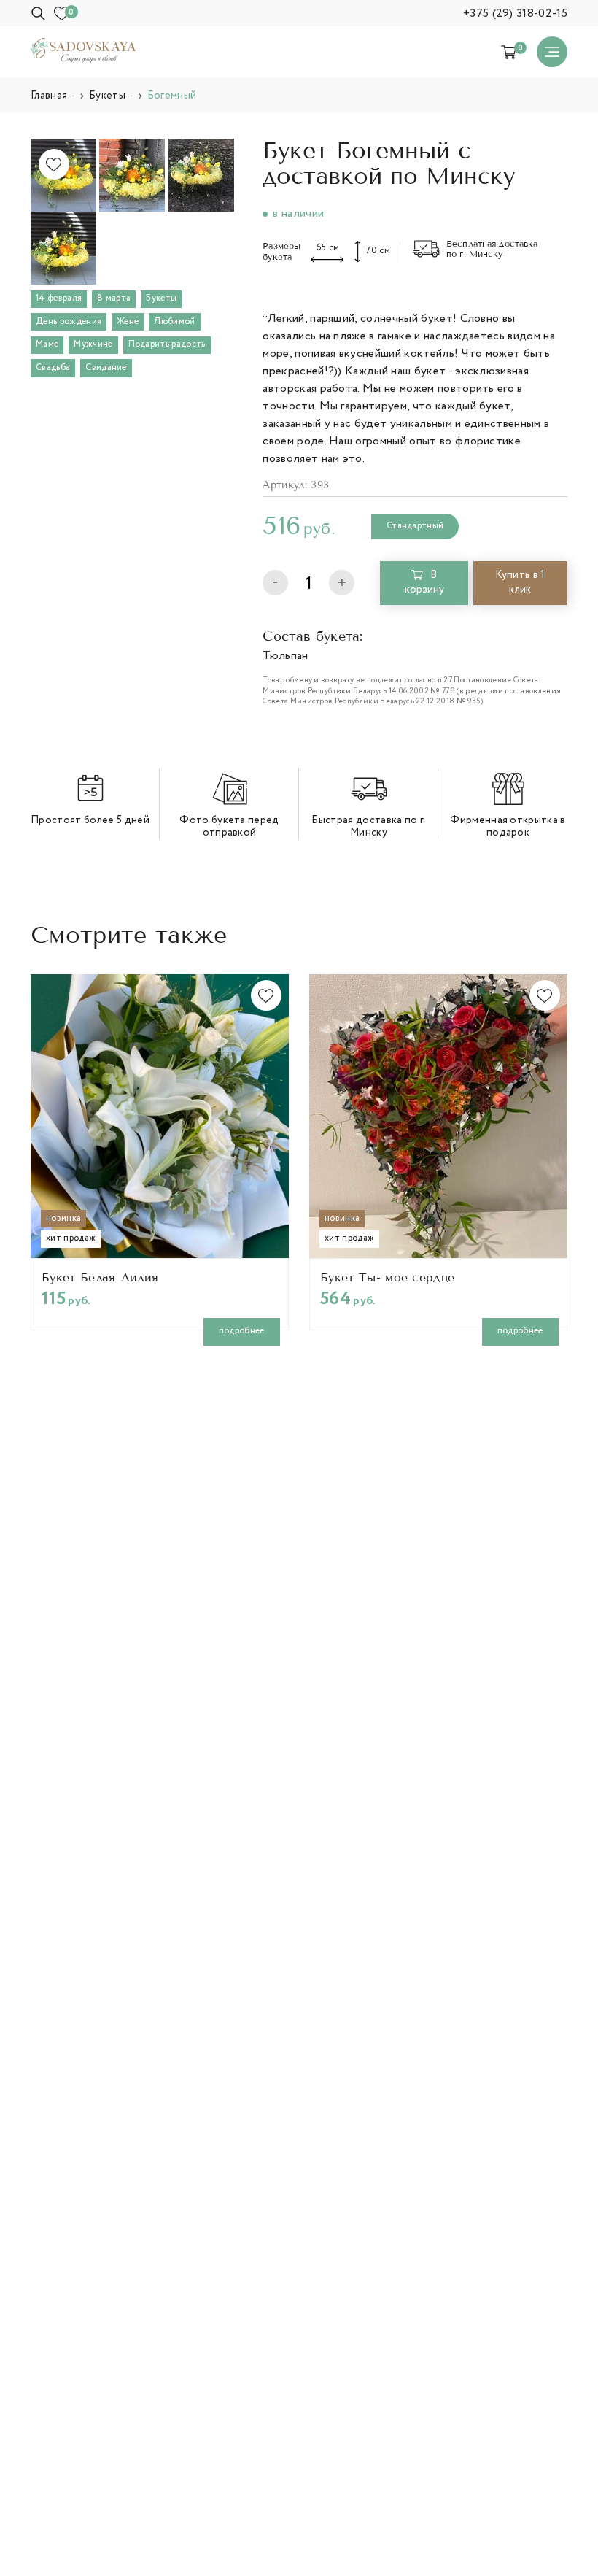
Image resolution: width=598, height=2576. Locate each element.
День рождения (69, 322)
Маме (47, 344)
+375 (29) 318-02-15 (515, 14)
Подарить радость (167, 344)
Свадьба (53, 368)
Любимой (174, 322)
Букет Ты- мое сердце (387, 1278)
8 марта (114, 298)
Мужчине (93, 344)
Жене (128, 322)
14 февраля (59, 298)
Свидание (106, 368)
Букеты (161, 298)
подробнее (242, 1331)
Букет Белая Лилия (100, 1278)
